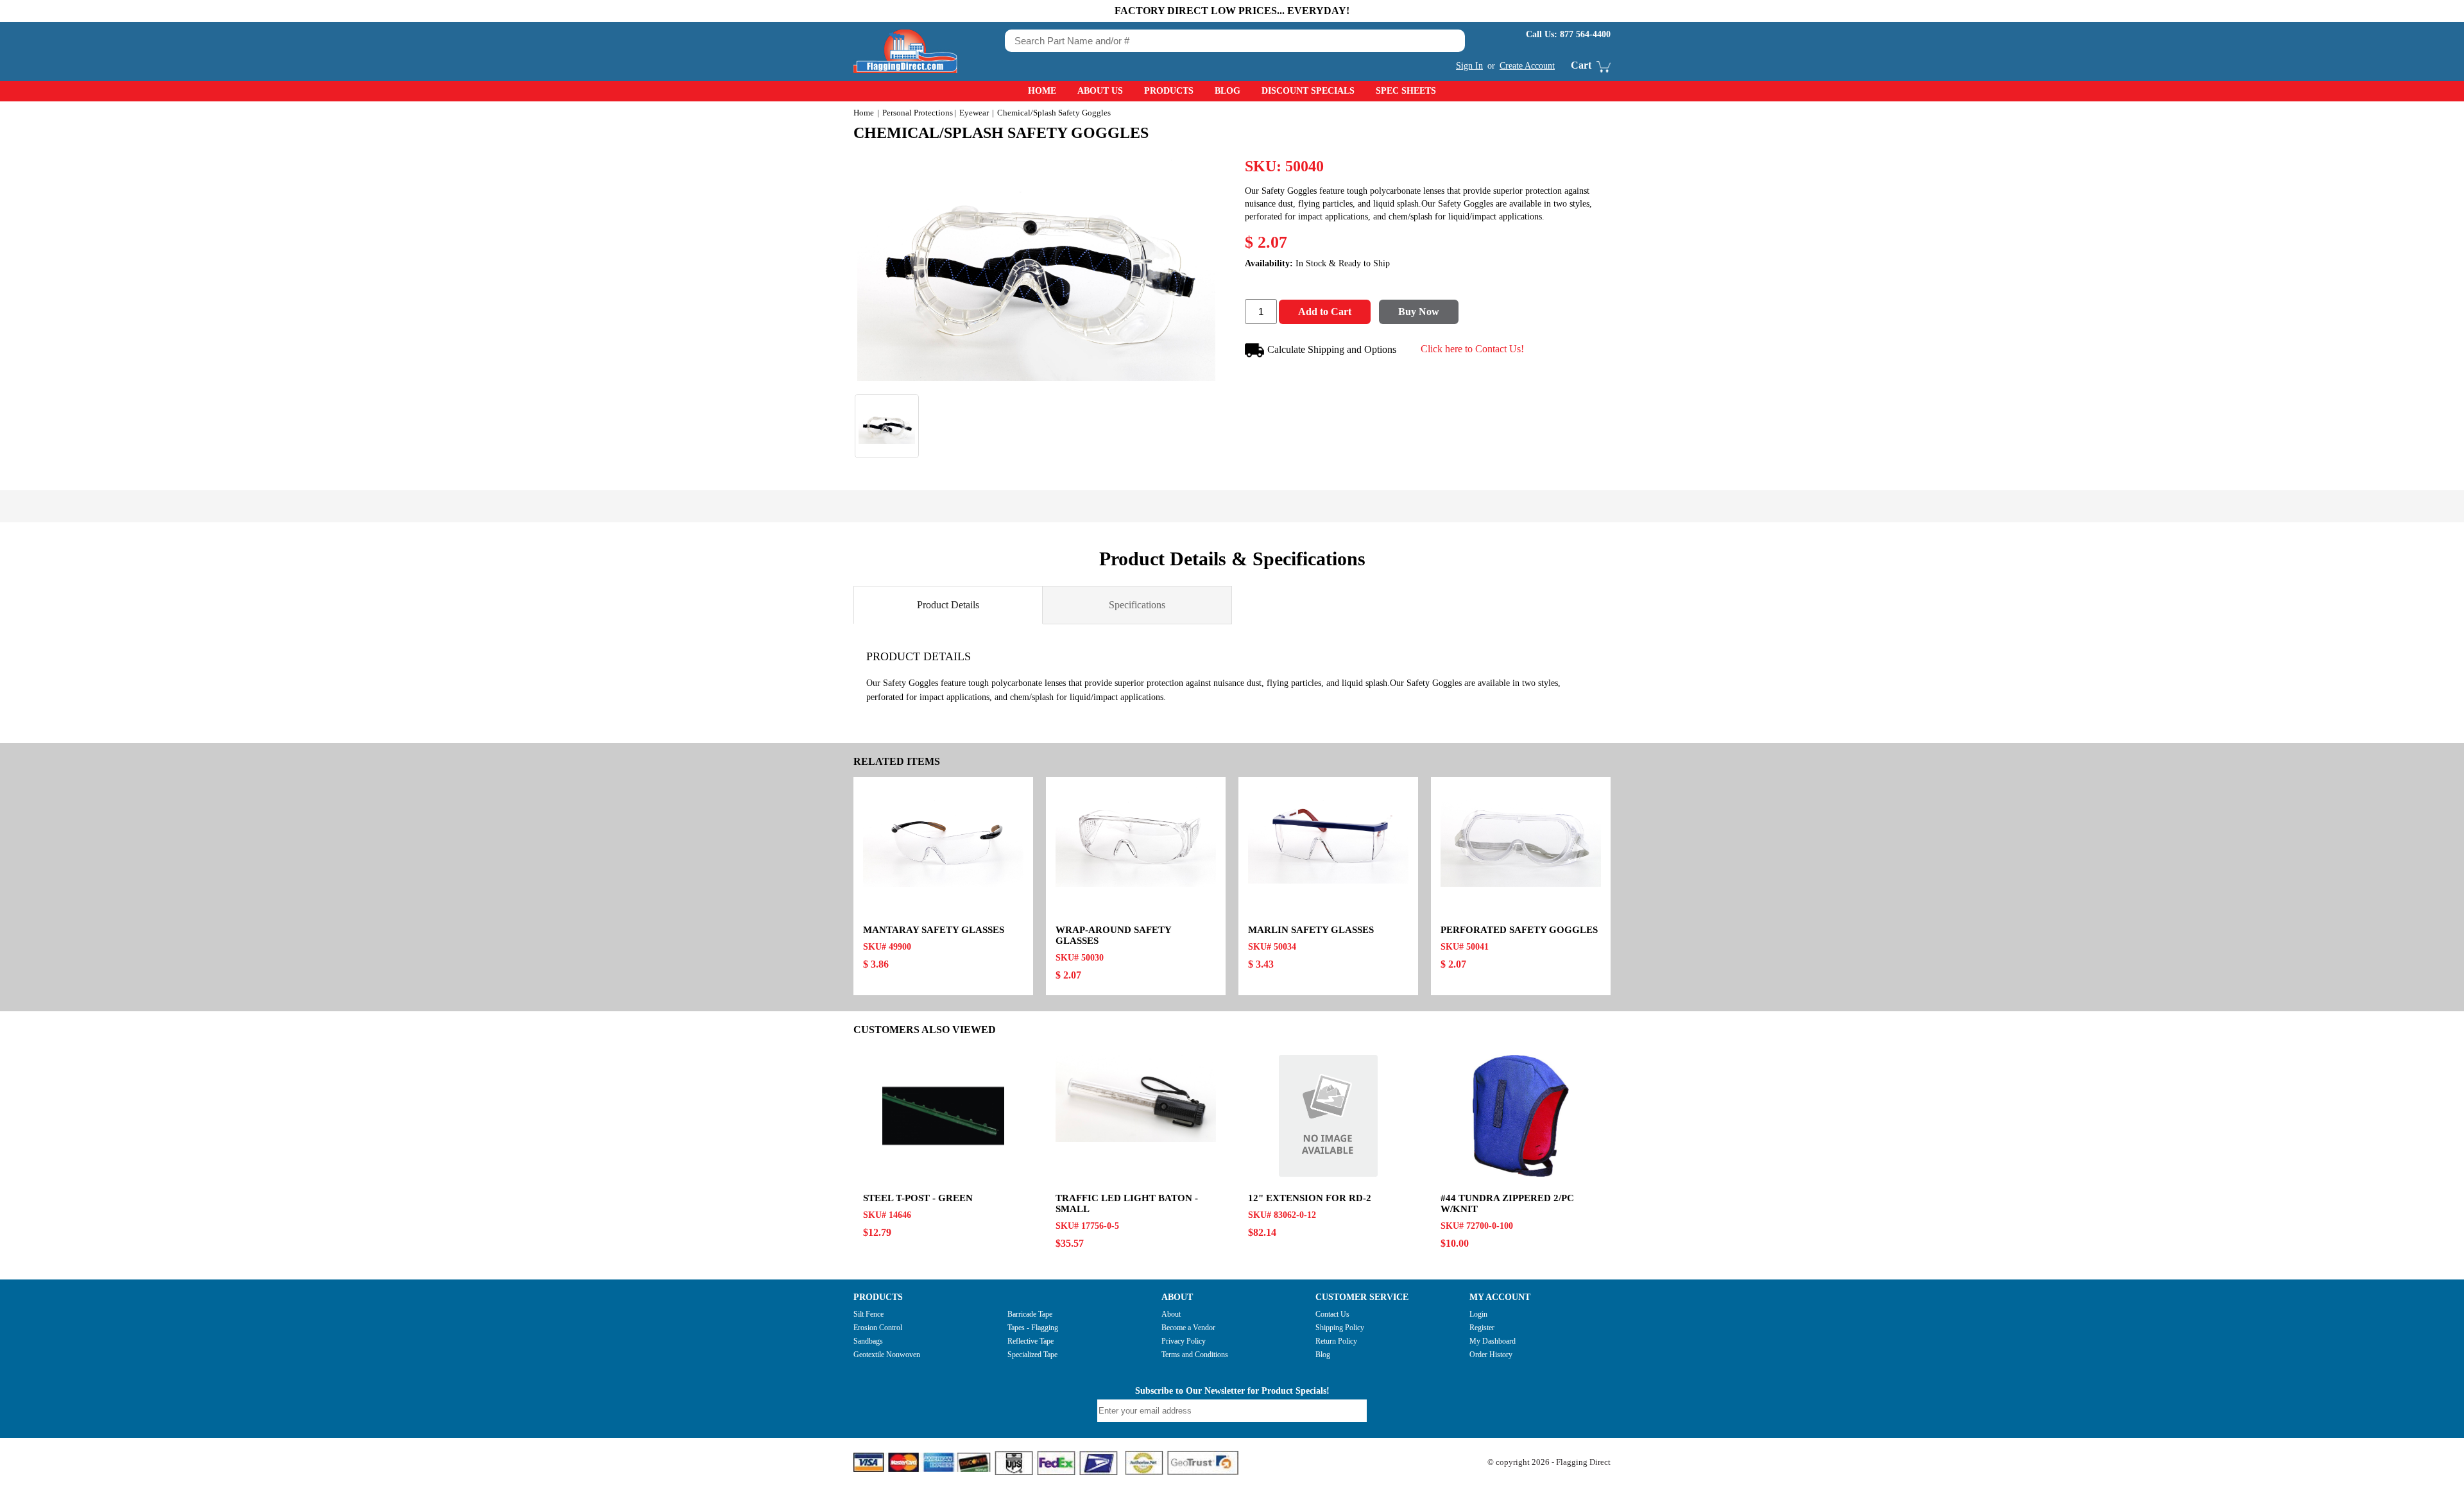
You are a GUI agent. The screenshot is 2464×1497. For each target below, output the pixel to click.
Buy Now (1419, 312)
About (1171, 1314)
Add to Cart (1325, 312)
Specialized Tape (1032, 1355)
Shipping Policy (1340, 1328)
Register (1482, 1328)
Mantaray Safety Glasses (934, 930)
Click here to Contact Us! (1472, 349)
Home (1042, 91)
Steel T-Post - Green (918, 1198)
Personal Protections (918, 113)
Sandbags (868, 1341)
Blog (1228, 91)
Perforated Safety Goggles (1519, 930)
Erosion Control (878, 1328)
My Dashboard (1493, 1341)
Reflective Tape (1031, 1341)
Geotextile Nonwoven (887, 1355)
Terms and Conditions (1195, 1355)
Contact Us (1332, 1314)
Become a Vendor (1188, 1328)
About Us (1100, 91)
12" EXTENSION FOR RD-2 (1310, 1198)
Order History (1491, 1355)
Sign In (1469, 66)
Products (1169, 91)
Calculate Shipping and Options (1332, 349)
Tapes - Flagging (1033, 1328)
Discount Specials (1308, 91)
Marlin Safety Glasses (1311, 930)
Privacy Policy (1184, 1341)
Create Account (1527, 66)
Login (1478, 1314)
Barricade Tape (1030, 1314)
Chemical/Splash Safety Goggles (1001, 133)
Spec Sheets (1406, 91)
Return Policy (1336, 1341)
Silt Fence (868, 1314)
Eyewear (974, 113)
